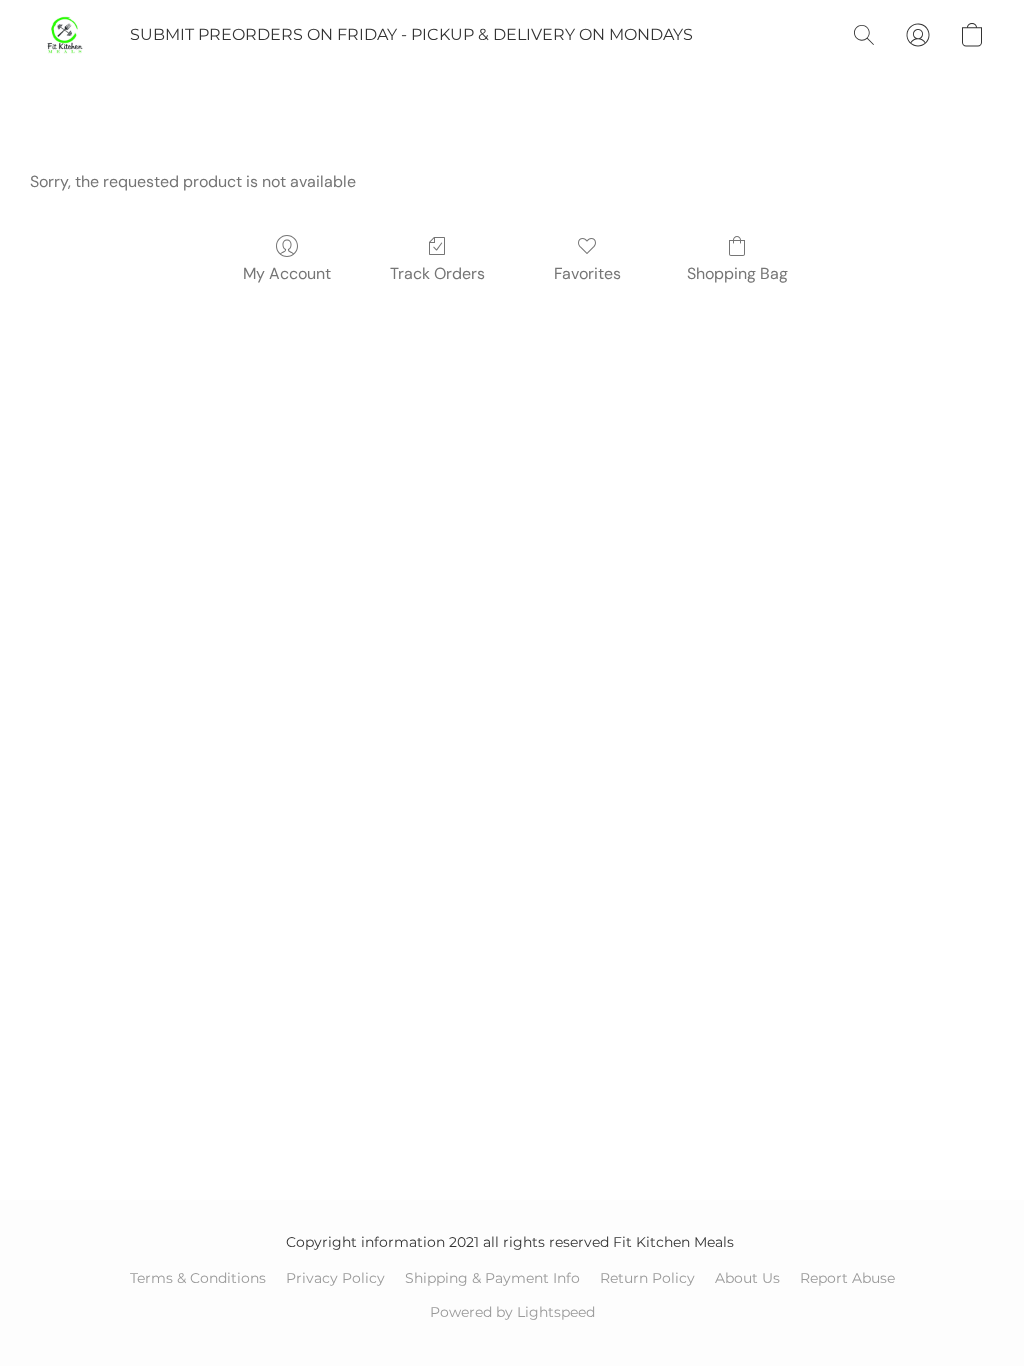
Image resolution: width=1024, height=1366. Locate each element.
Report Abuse (847, 1278)
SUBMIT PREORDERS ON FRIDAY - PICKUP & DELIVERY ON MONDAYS (411, 34)
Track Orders (437, 273)
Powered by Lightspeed (512, 1312)
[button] (65, 35)
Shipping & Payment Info (492, 1278)
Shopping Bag (737, 273)
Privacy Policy (335, 1278)
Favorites (587, 273)
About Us (747, 1278)
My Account (287, 273)
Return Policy (647, 1278)
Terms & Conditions (198, 1278)
